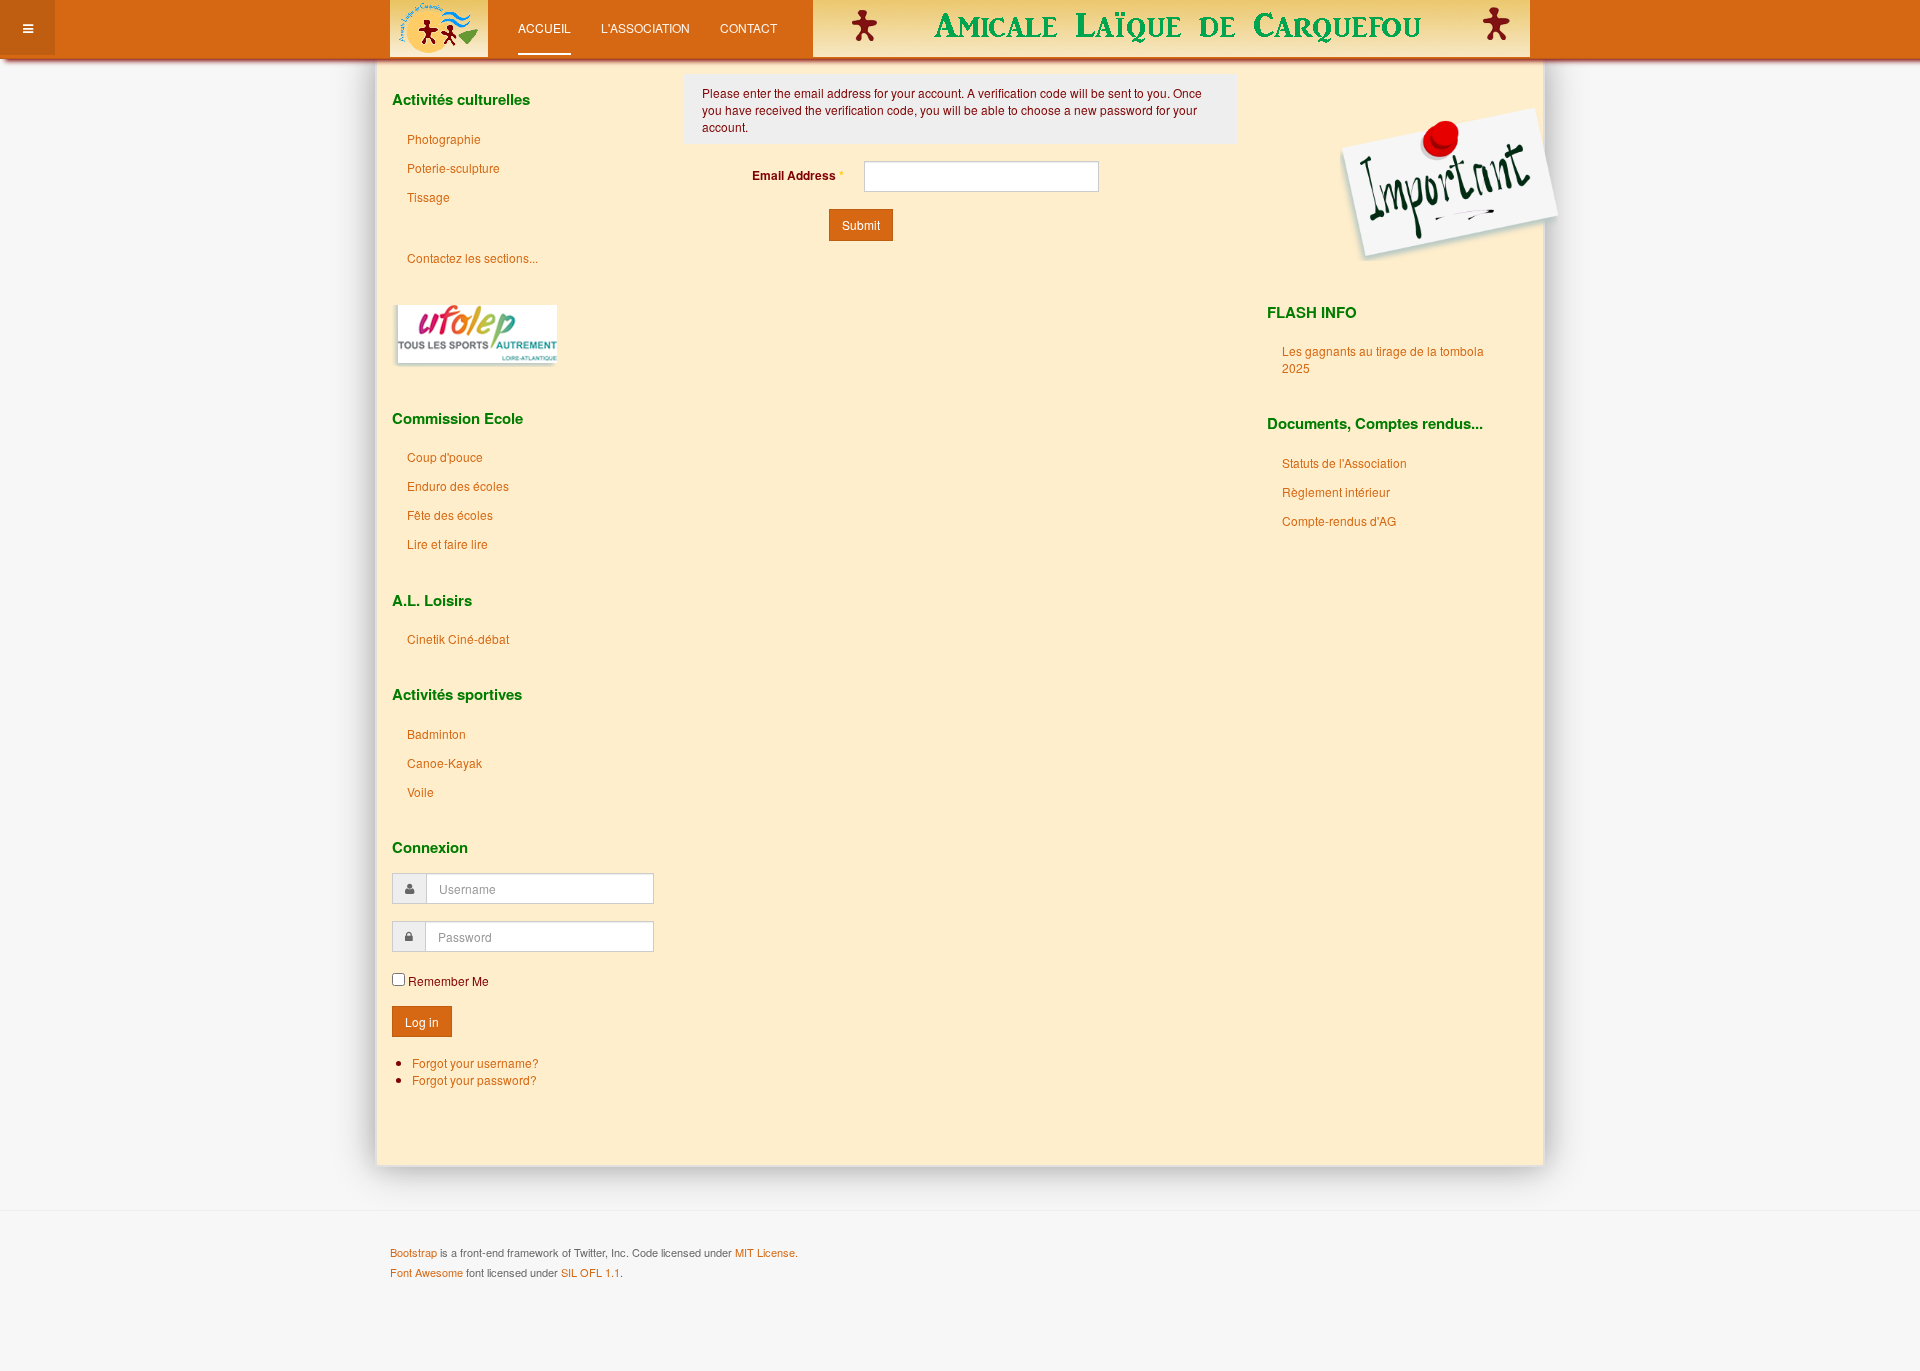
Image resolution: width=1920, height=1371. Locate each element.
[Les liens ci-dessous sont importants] (1412, 182)
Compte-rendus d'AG (1339, 520)
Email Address (798, 175)
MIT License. (766, 1252)
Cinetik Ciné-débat (458, 638)
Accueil (544, 27)
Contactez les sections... (472, 257)
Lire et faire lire (447, 543)
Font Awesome (426, 1272)
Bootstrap (413, 1252)
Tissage (428, 196)
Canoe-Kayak (444, 762)
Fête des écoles (450, 514)
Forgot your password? (474, 1079)
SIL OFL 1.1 (590, 1272)
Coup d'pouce (445, 456)
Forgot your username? (475, 1062)
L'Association (645, 27)
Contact (748, 27)
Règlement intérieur (1336, 491)
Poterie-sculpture (453, 167)
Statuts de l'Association (1344, 462)
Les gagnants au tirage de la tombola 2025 (1383, 359)
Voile (420, 791)
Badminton (436, 733)
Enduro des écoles (458, 485)
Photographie (444, 138)
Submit (861, 224)
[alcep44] (439, 27)
